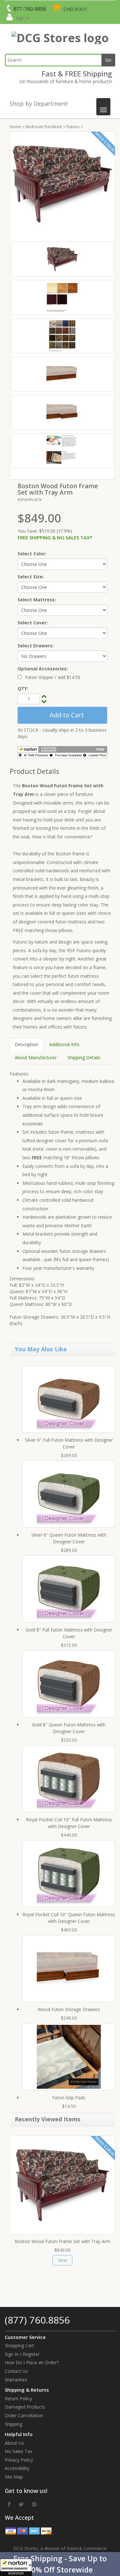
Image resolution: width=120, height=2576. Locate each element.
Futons (73, 127)
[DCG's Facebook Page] (9, 2504)
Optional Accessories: (43, 669)
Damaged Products (25, 2407)
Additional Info (64, 1044)
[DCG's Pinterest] (34, 2504)
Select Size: (31, 577)
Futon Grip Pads (69, 2098)
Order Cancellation (24, 2415)
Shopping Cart (19, 2345)
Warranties (16, 2380)
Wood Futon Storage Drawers (69, 2009)
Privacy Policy (19, 2460)
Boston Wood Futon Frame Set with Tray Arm (63, 2241)
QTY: (23, 688)
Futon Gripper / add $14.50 (53, 677)
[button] (60, 2564)
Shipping (13, 2424)
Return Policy (18, 2399)
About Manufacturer (36, 1057)
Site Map (14, 2477)
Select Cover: (33, 623)
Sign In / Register (22, 2354)
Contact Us (16, 2371)
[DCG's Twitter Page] (21, 2504)
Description (27, 1044)
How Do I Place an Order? (32, 2362)
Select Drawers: (36, 646)
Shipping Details (84, 1057)
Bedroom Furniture (44, 127)
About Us (14, 2443)
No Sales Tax (19, 2451)
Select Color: (32, 554)
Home (15, 127)
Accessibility (17, 2468)
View (62, 2260)
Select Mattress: (37, 600)
